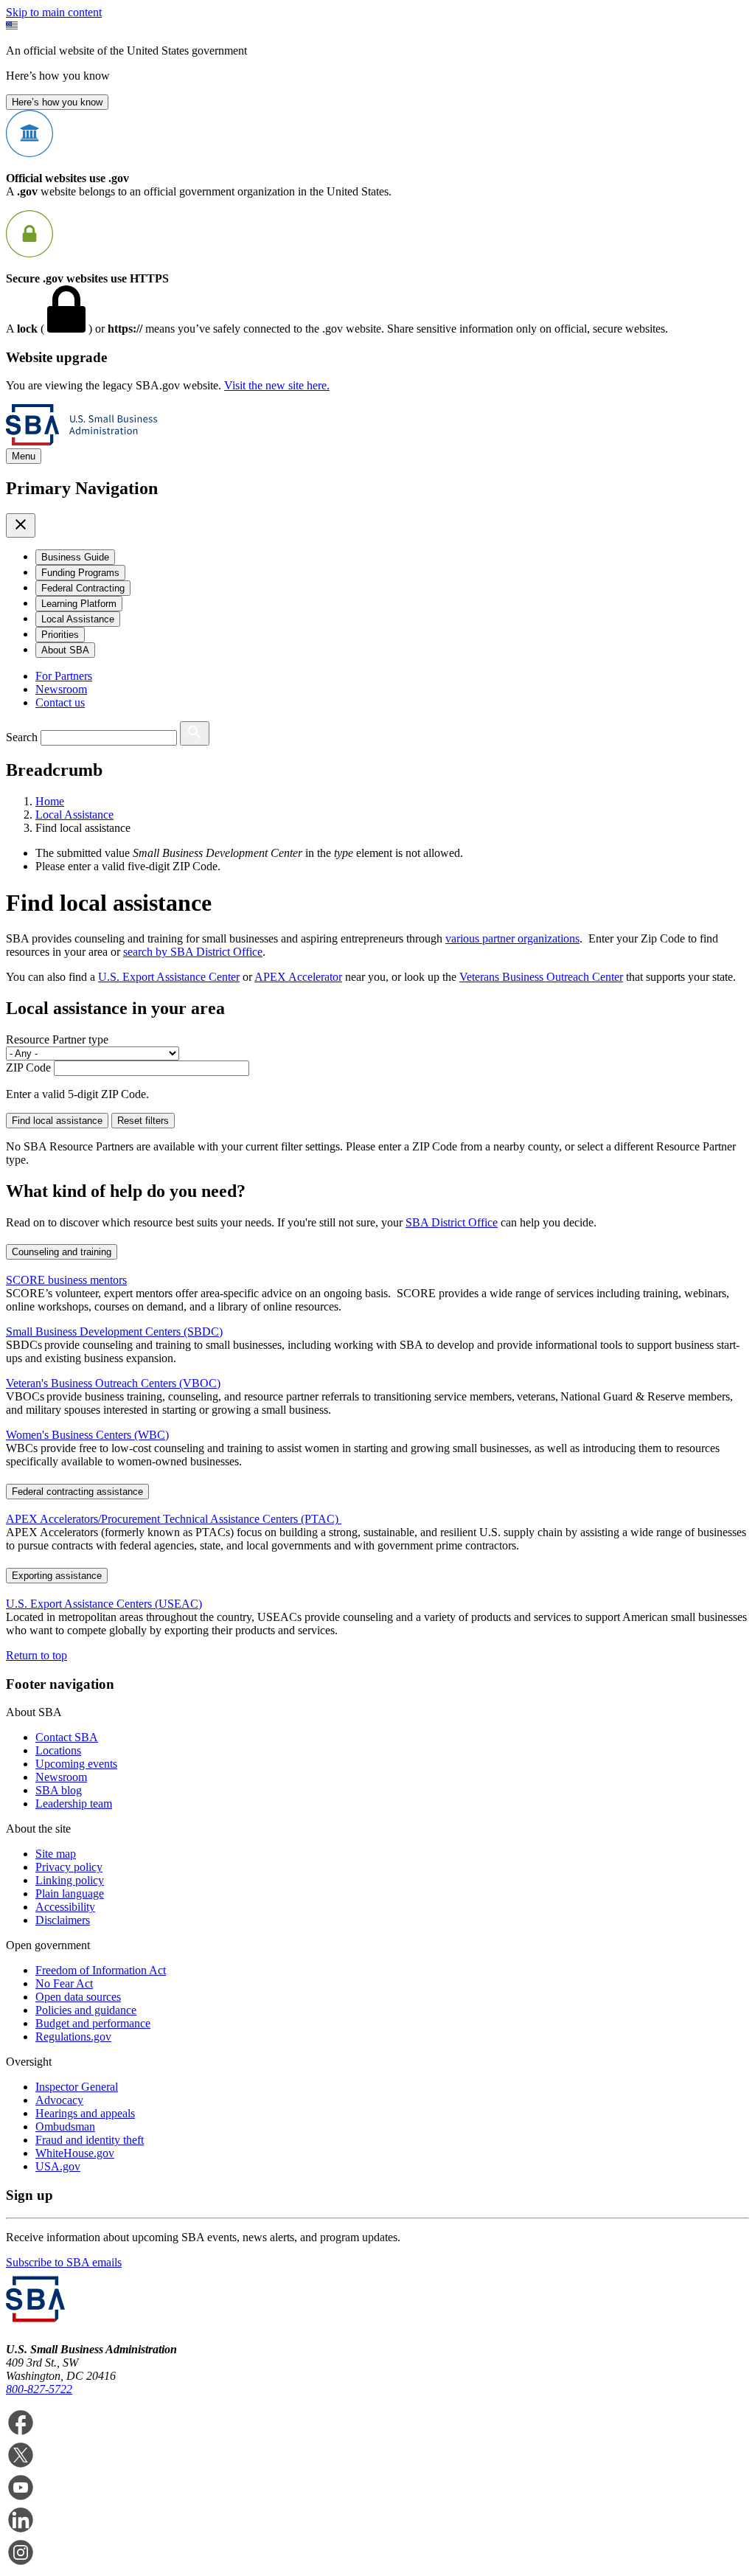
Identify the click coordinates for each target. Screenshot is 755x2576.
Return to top (36, 1655)
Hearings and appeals (85, 2113)
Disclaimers (63, 1920)
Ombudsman (65, 2127)
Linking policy (70, 1880)
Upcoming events (76, 1764)
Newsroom (61, 689)
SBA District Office (452, 1222)
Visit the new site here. (277, 385)
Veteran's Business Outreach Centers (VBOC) (113, 1383)
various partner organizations (512, 938)
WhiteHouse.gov (75, 2153)
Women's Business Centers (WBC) (87, 1435)
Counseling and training (62, 1252)
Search (22, 737)
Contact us (60, 702)
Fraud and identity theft (90, 2140)
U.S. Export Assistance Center (169, 977)
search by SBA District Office (193, 952)
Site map (56, 1854)
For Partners (64, 676)
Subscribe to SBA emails (64, 2262)
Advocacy (59, 2100)
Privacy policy (69, 1867)
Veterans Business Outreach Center (541, 977)
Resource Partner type (57, 1039)
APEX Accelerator (298, 977)
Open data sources (78, 1997)
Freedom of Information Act (101, 1970)
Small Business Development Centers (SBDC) (114, 1332)
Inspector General (77, 2087)
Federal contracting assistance (77, 1492)
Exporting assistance (57, 1576)
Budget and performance (93, 2023)
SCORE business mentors (66, 1280)
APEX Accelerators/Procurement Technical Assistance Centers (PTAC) (174, 1519)
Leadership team (74, 1803)
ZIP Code (28, 1067)
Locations (58, 1750)
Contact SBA (67, 1737)
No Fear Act (64, 1983)
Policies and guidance (86, 2010)
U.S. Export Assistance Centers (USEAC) (104, 1604)
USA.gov (58, 2166)
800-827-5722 (39, 2389)
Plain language (70, 1893)
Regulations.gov (73, 2037)
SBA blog (59, 1790)
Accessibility (65, 1907)
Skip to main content (54, 12)
